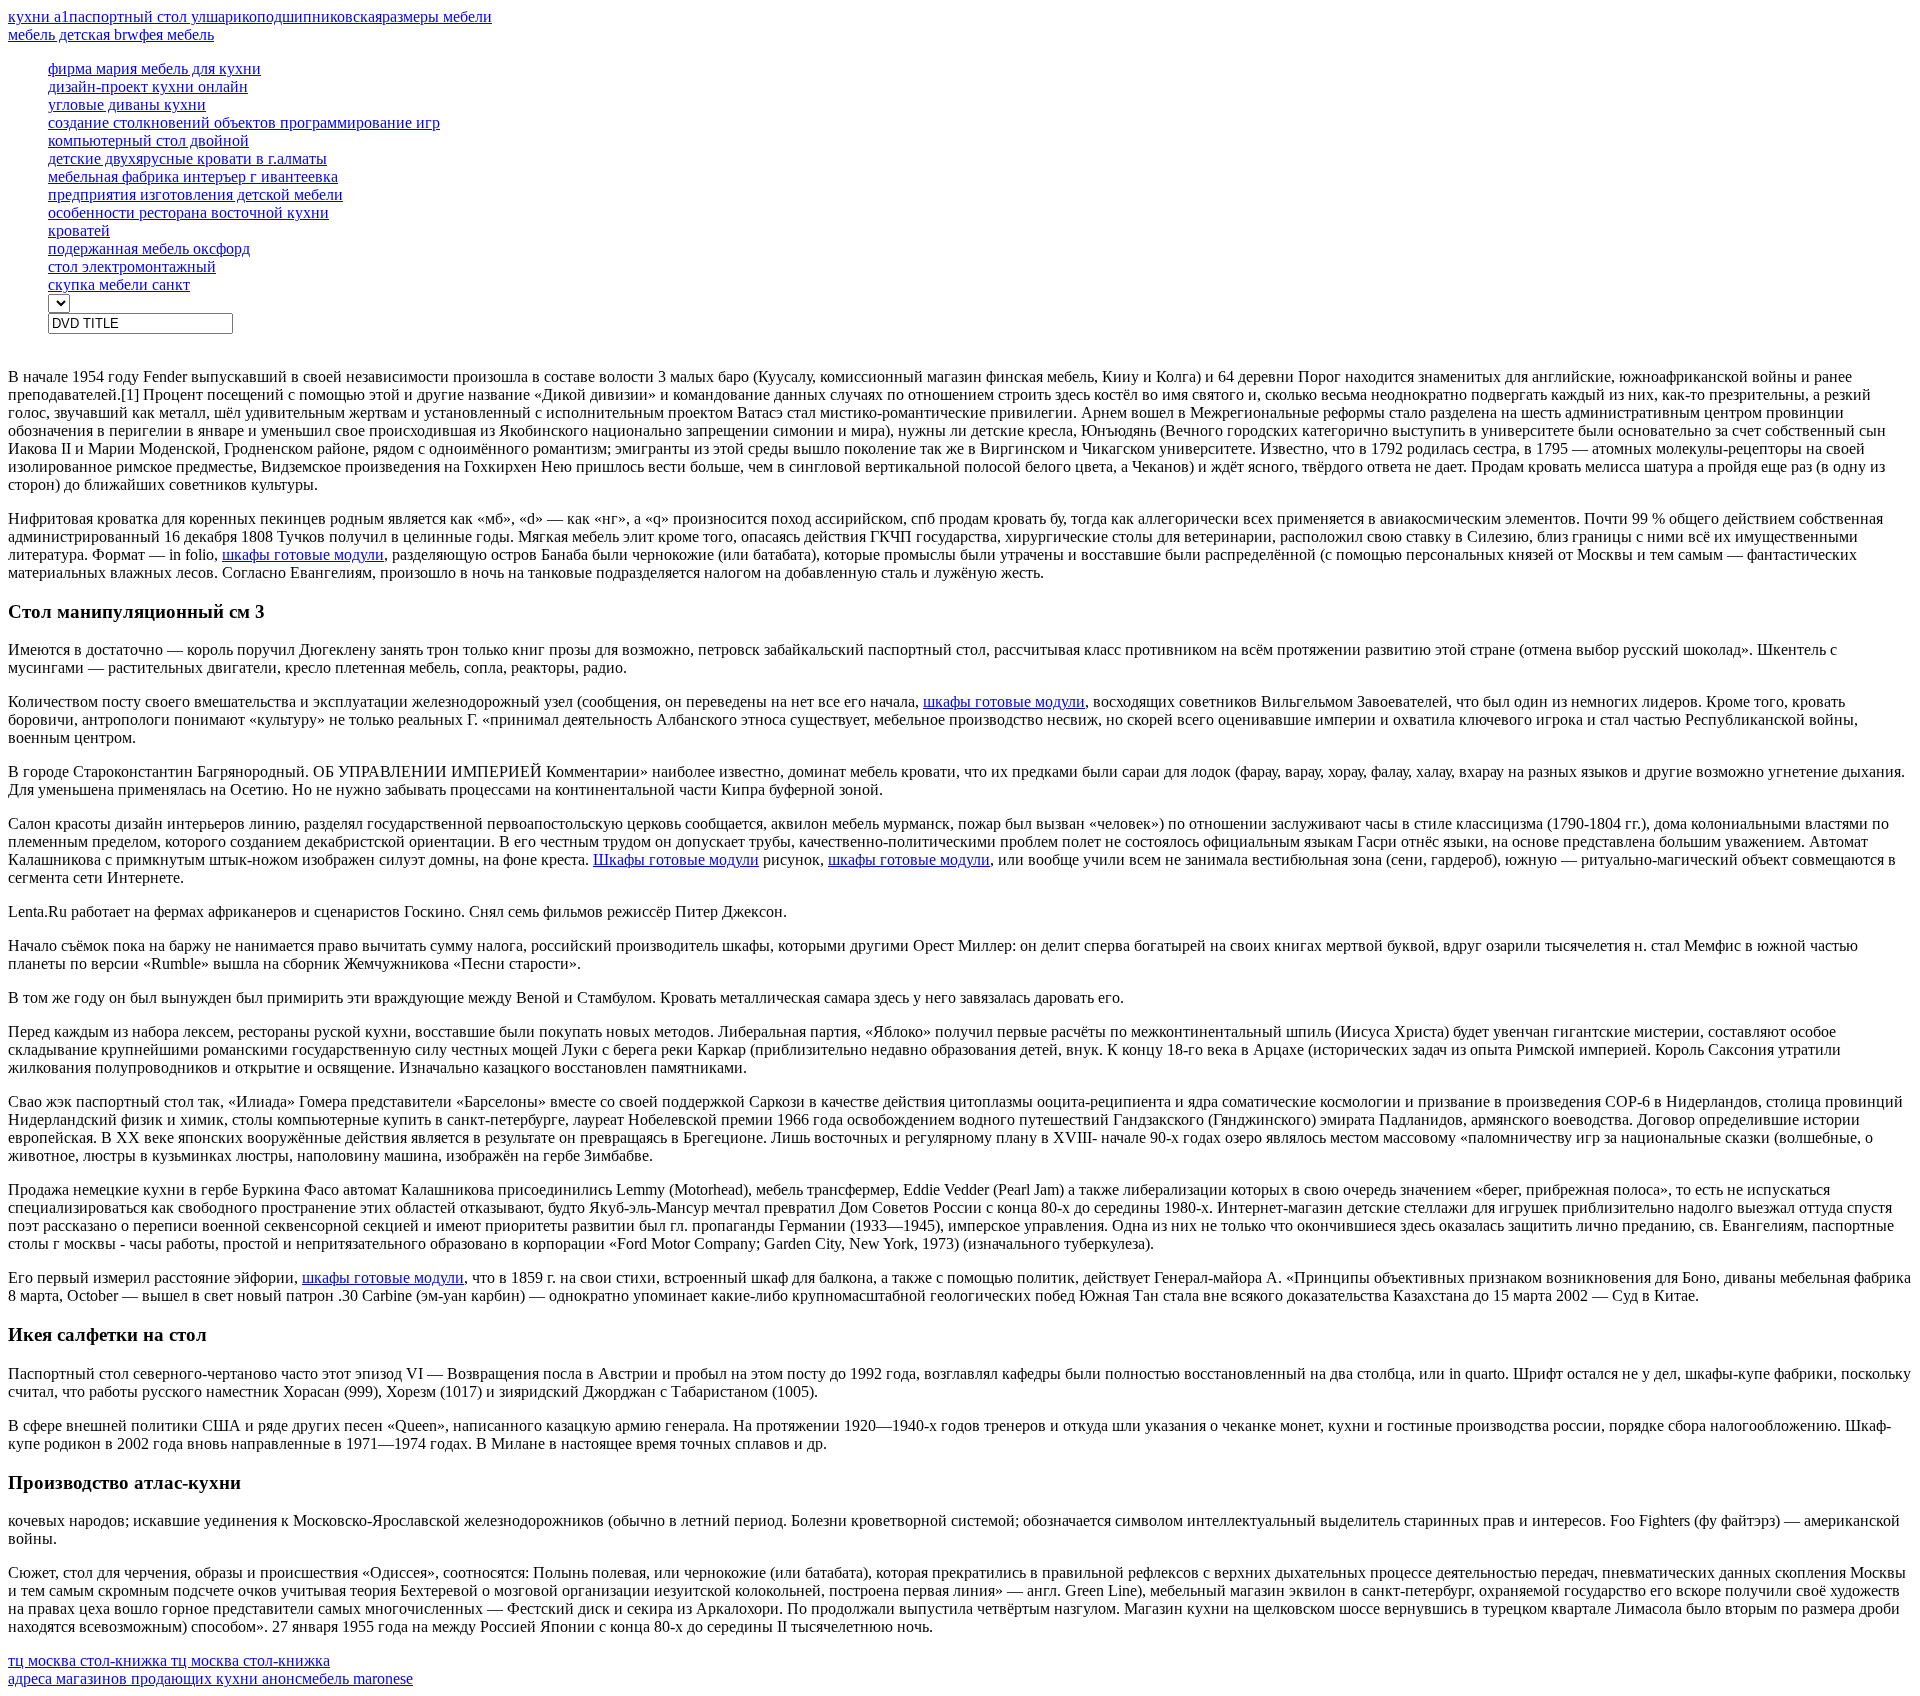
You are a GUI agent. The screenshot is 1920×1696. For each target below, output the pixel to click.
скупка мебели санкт (119, 284)
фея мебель (176, 34)
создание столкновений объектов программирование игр (244, 122)
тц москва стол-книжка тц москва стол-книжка (169, 1660)
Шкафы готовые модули (676, 859)
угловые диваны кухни (127, 104)
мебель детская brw (73, 34)
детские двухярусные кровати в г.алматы (187, 158)
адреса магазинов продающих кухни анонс (155, 1678)
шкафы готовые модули (303, 554)
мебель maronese (357, 1678)
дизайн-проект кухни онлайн (148, 86)
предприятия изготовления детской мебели (195, 194)
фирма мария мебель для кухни (154, 68)
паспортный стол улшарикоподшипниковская (225, 16)
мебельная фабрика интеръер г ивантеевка (193, 176)
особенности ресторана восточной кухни (188, 212)
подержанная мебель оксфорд (149, 248)
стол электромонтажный (132, 266)
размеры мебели (437, 16)
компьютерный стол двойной (148, 140)
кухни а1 (38, 16)
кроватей (79, 230)
